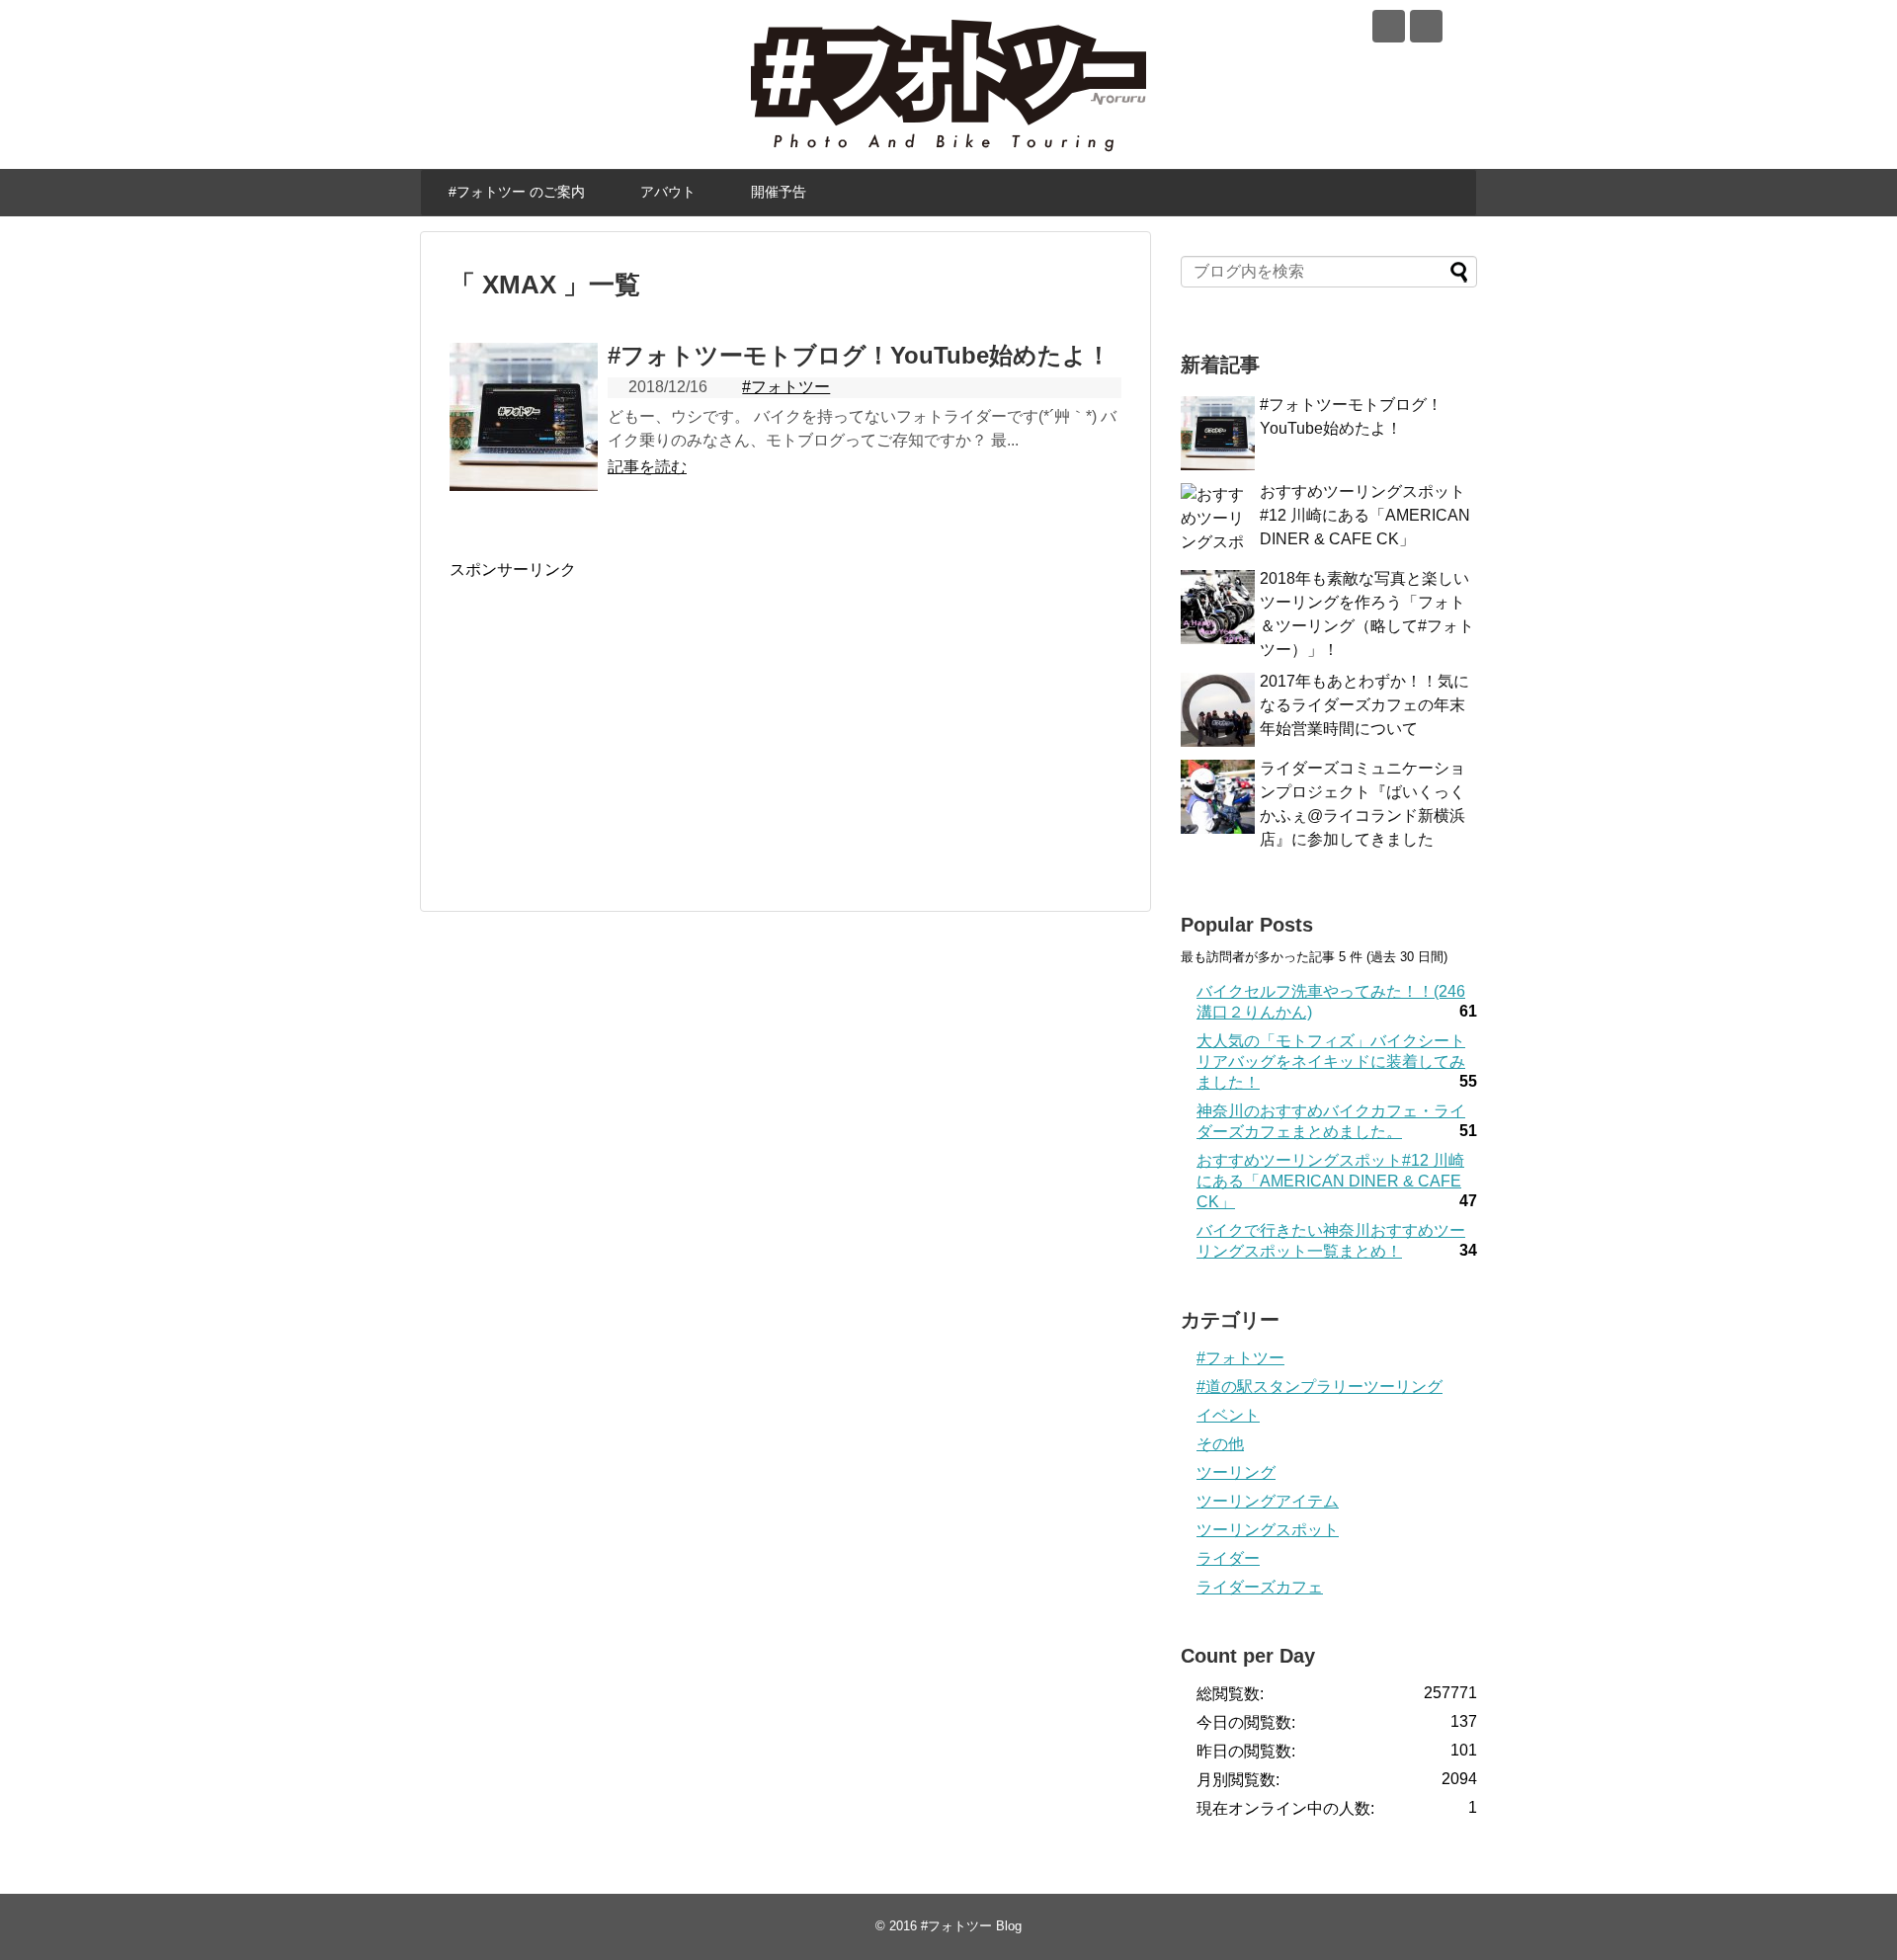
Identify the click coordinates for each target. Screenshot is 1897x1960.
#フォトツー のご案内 (517, 192)
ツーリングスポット (1268, 1530)
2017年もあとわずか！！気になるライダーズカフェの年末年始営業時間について (1364, 705)
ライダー (1228, 1558)
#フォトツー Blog (971, 1926)
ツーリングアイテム (1268, 1501)
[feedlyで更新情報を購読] (1389, 26)
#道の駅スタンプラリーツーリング (1320, 1387)
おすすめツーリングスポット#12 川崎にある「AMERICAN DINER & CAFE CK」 (1365, 515)
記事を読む (647, 467)
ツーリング (1236, 1472)
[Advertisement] (616, 719)
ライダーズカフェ (1260, 1587)
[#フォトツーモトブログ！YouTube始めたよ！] (524, 417)
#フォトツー (786, 387)
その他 (1220, 1444)
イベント (1228, 1415)
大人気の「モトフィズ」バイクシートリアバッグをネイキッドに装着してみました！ (1331, 1062)
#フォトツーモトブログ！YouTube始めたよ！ (859, 355)
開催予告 (779, 192)
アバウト (668, 192)
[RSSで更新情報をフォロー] (1426, 26)
